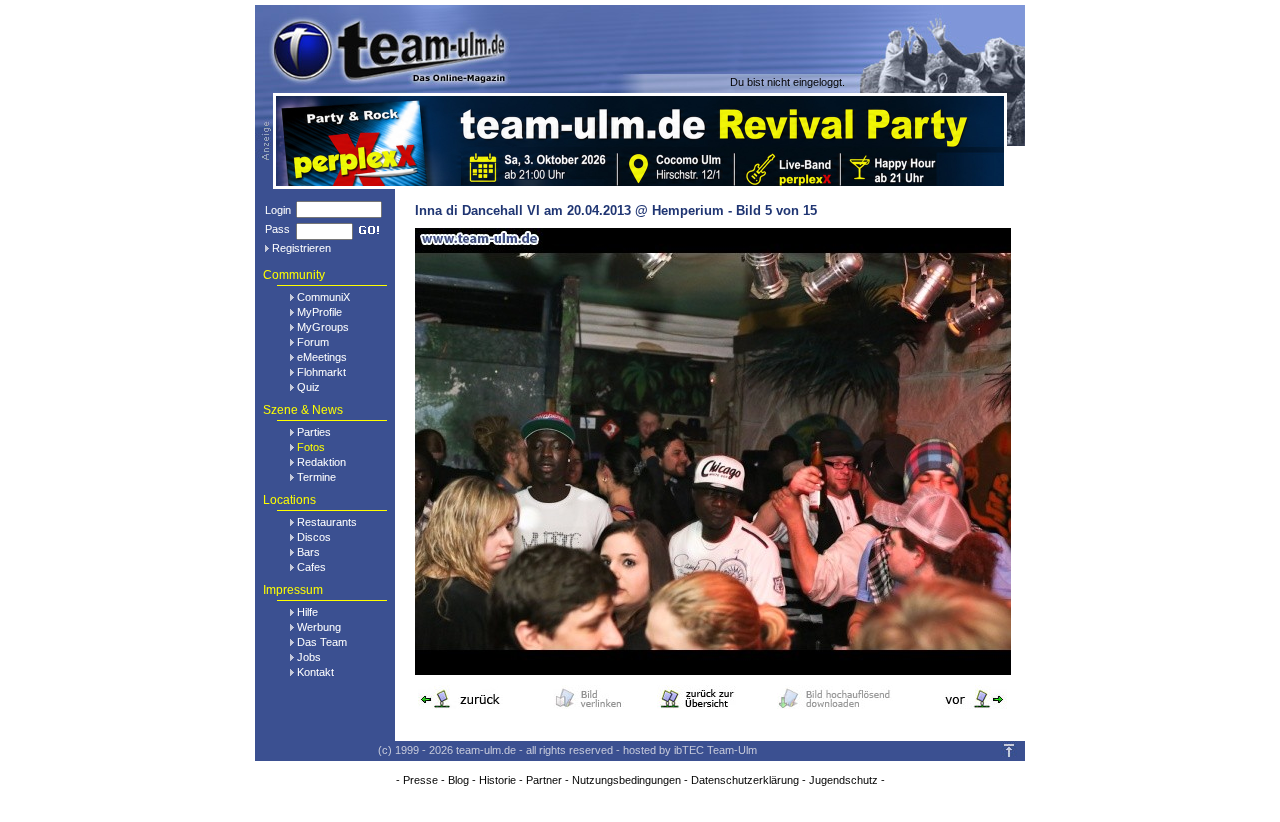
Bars (308, 552)
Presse (420, 780)
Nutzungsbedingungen (626, 780)
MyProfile (319, 312)
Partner (544, 780)
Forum (313, 342)
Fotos (311, 447)
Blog (458, 780)
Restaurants (327, 522)
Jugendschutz (843, 780)
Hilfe (307, 612)
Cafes (311, 567)
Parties (314, 432)
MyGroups (323, 327)
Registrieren (301, 248)
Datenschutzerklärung (745, 780)
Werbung (319, 627)
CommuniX (323, 297)
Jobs (309, 657)
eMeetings (322, 357)
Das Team (322, 642)
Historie (497, 780)
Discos (314, 537)
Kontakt (315, 672)
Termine (316, 477)
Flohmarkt (321, 372)
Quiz (308, 387)
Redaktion (321, 462)
